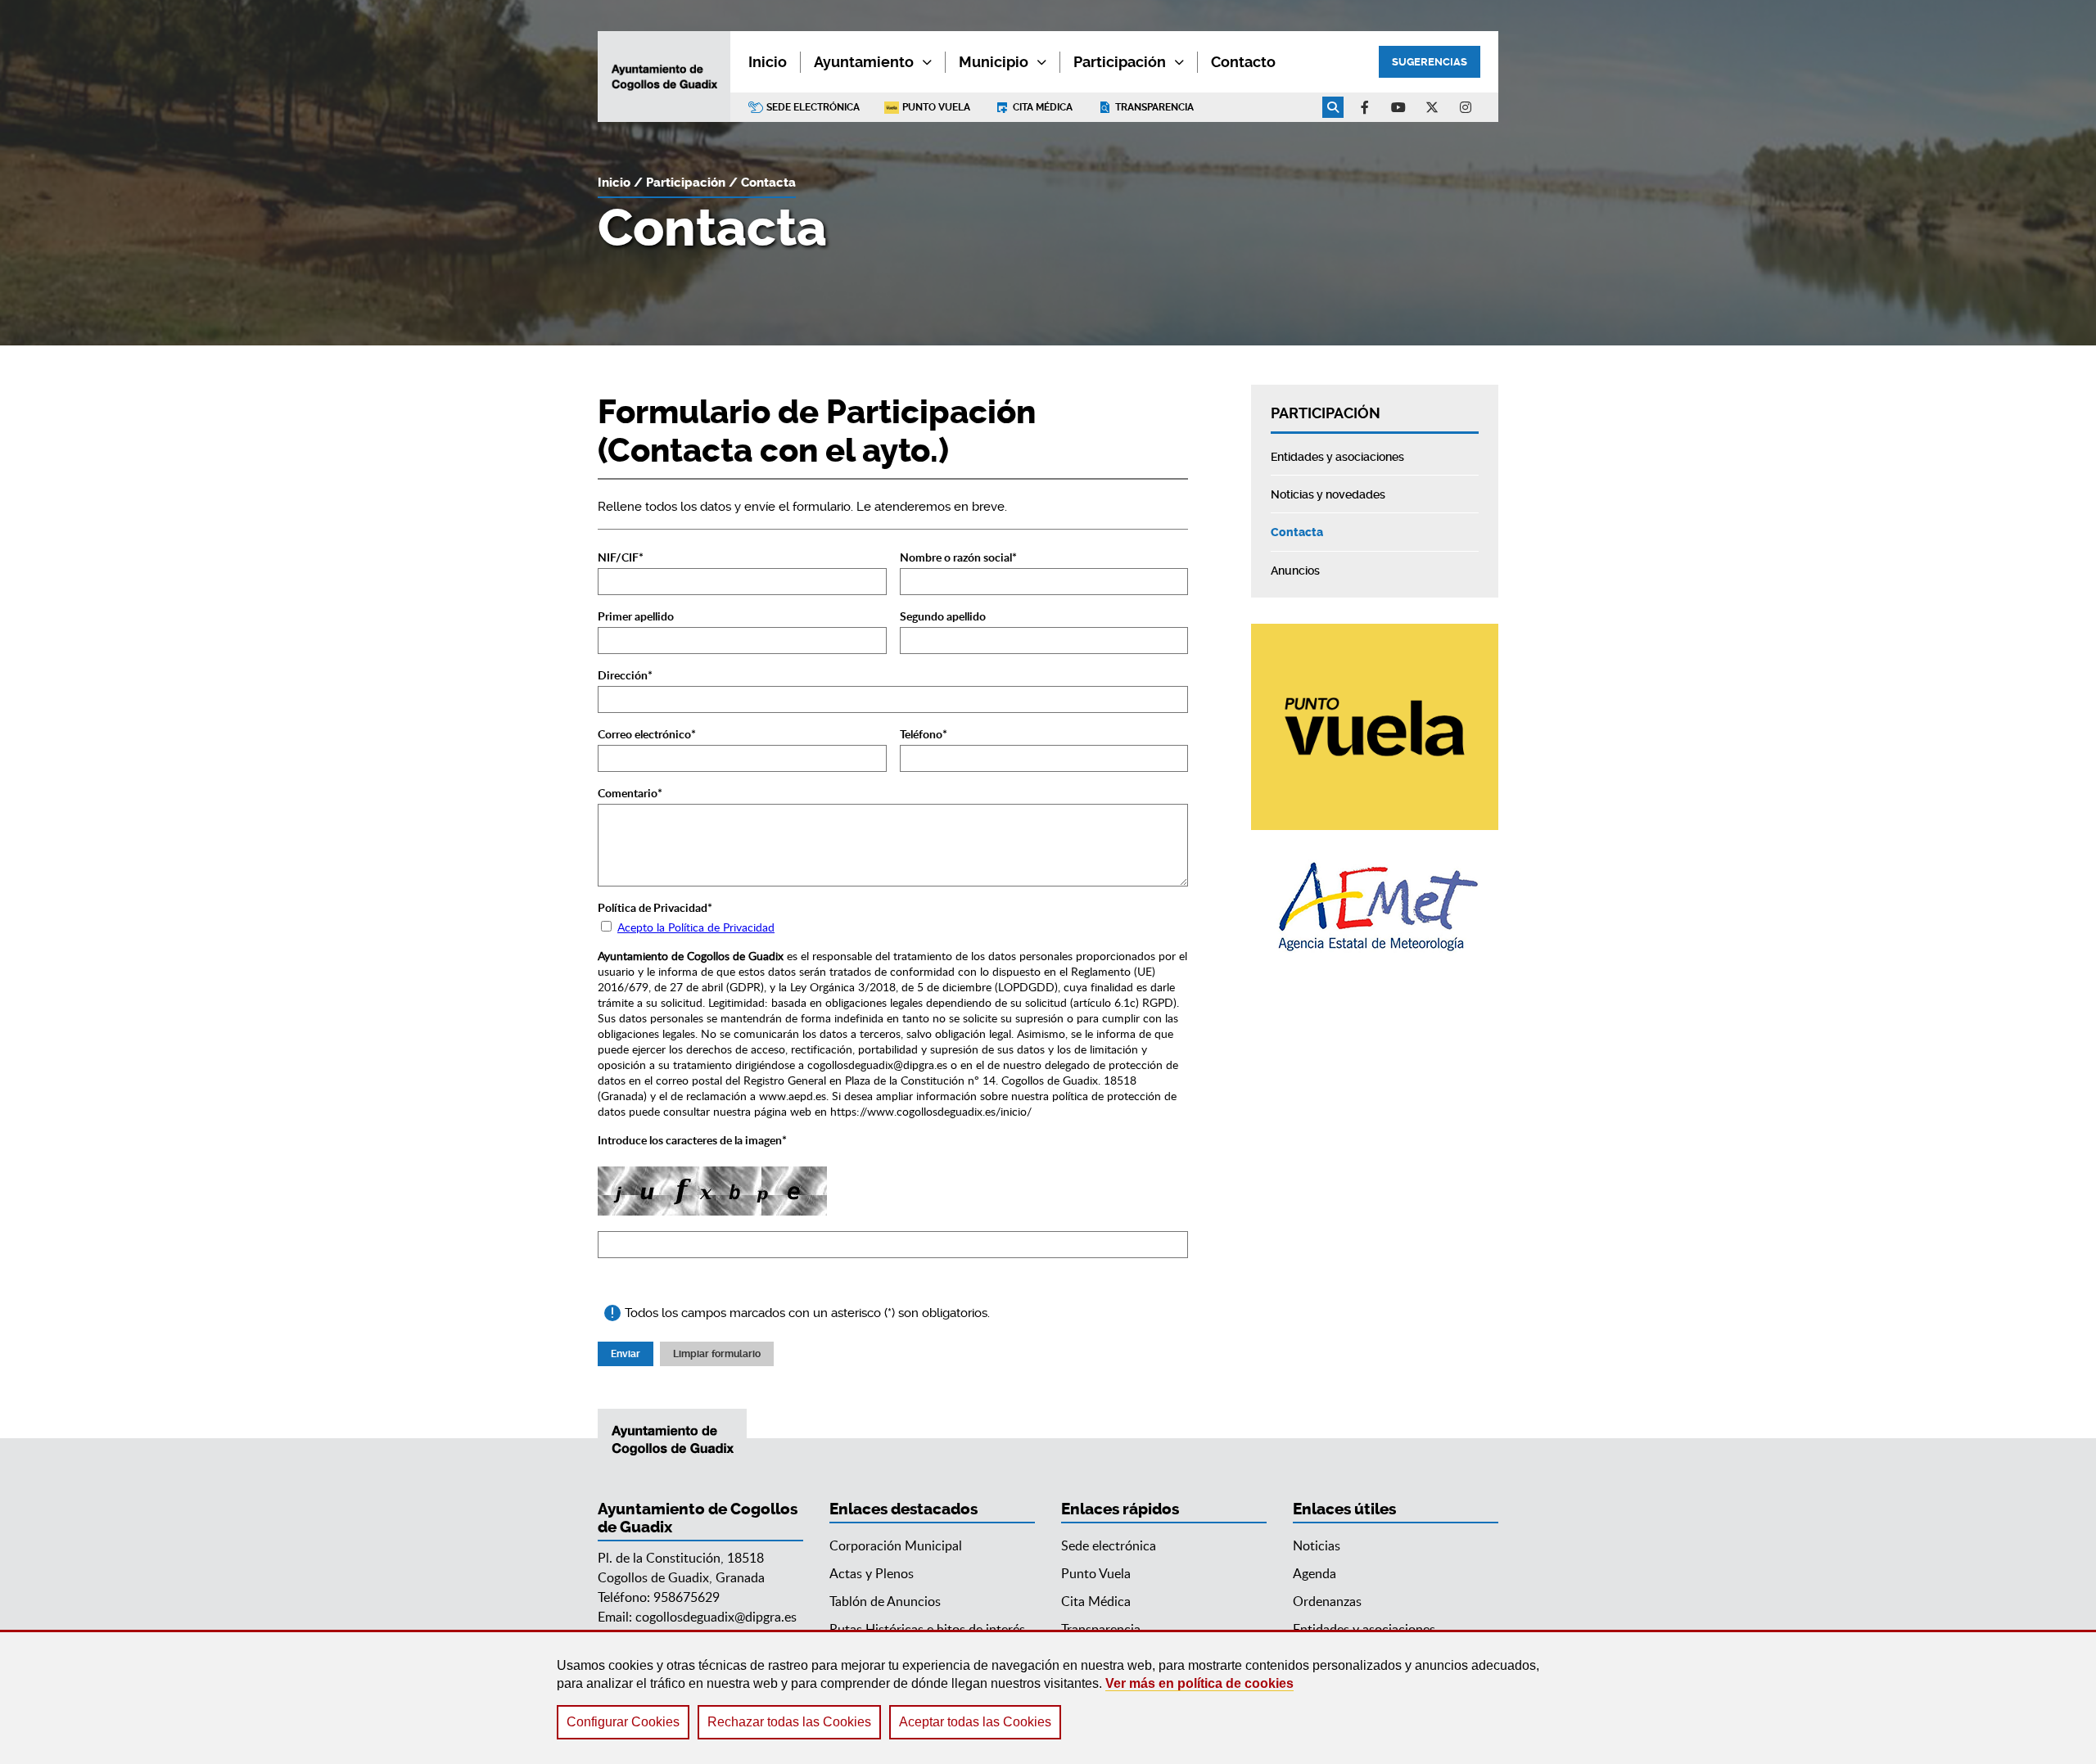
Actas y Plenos (872, 1573)
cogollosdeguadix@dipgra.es (716, 1617)
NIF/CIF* (621, 557)
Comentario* (630, 793)
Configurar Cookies (623, 1722)
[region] (1048, 1697)
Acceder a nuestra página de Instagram (1466, 107)
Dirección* (625, 675)
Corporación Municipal (896, 1545)
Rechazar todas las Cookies (789, 1722)
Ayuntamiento (864, 62)
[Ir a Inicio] (664, 77)
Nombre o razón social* (958, 557)
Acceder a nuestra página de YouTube (1398, 107)
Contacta (768, 183)
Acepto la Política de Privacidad (696, 927)
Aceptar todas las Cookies (975, 1722)
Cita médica (1043, 107)
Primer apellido (636, 616)
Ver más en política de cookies (1199, 1683)
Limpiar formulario (717, 1354)
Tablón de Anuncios (885, 1601)
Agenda (1315, 1573)
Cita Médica (1096, 1601)
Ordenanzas (1327, 1601)
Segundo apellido (943, 616)
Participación (1120, 62)
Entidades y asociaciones (1364, 1629)
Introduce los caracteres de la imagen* (692, 1140)
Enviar (626, 1354)
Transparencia (1154, 107)
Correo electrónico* (647, 734)
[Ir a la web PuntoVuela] (1375, 727)
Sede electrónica (813, 107)
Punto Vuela (936, 107)
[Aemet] (1375, 907)
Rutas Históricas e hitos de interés (927, 1629)
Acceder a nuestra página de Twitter (1432, 107)
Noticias (1317, 1545)
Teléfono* (924, 734)
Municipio (994, 62)
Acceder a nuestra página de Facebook (1365, 107)
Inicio (614, 183)
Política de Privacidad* (655, 907)
